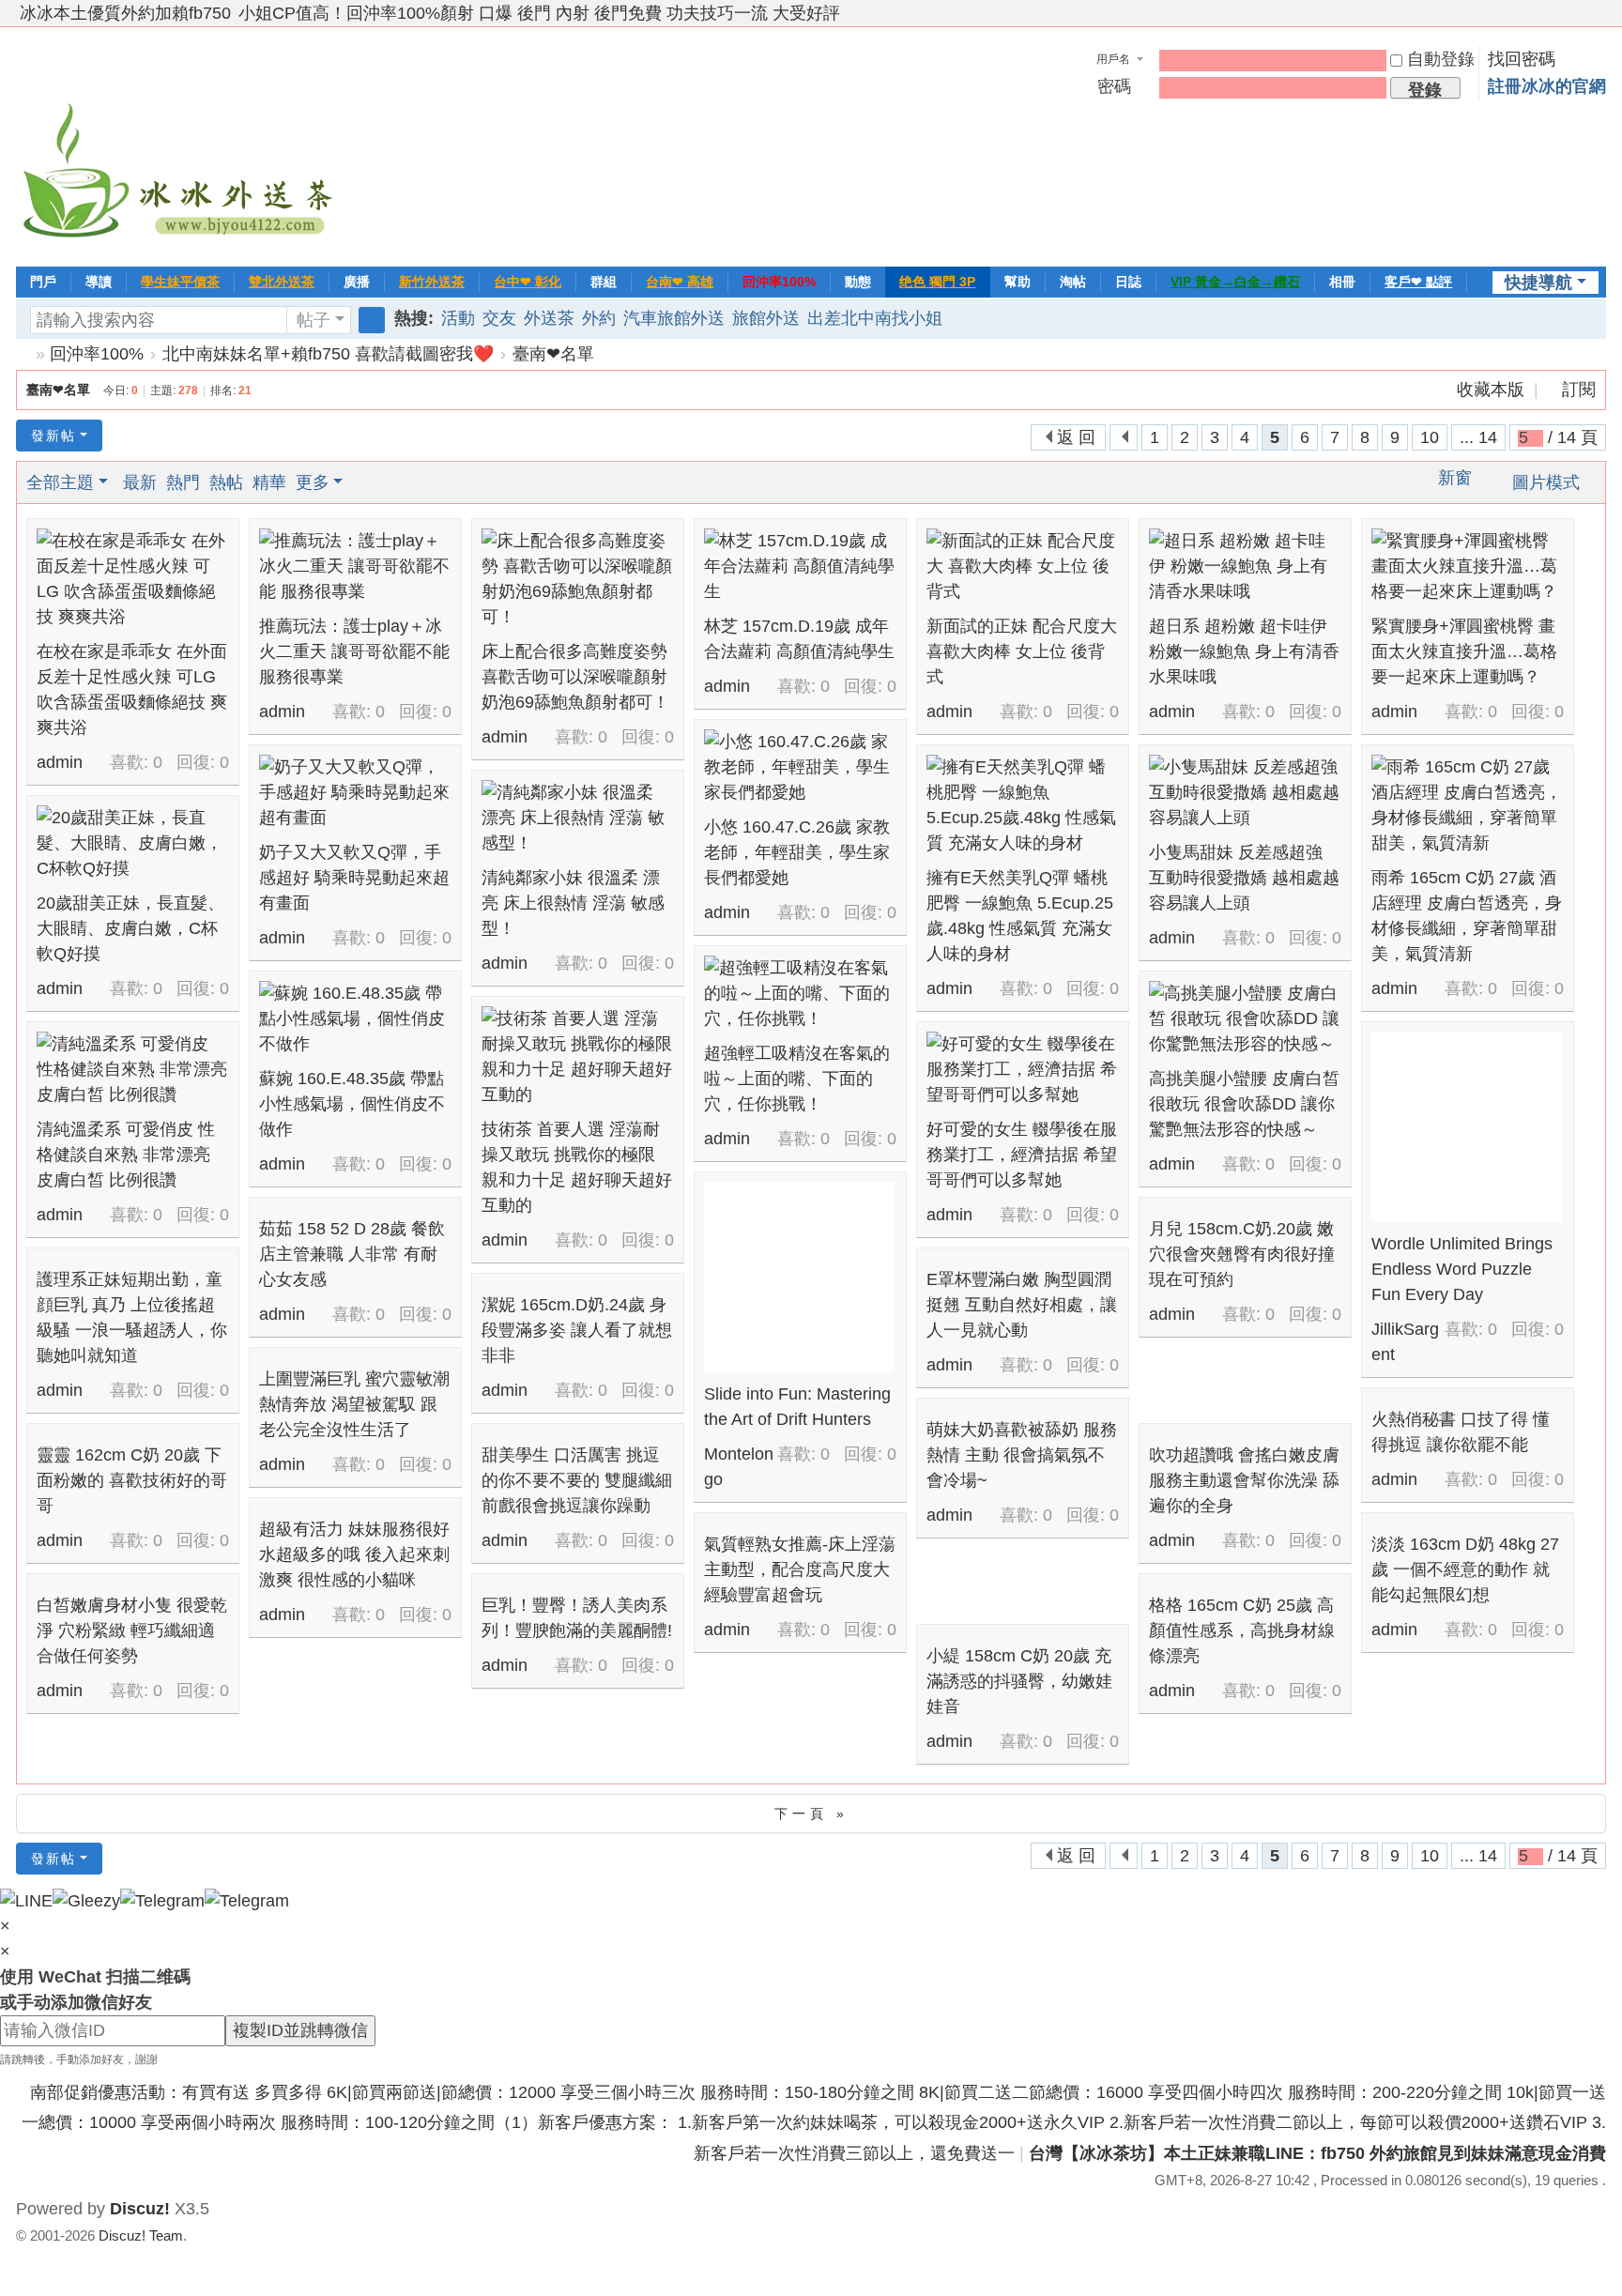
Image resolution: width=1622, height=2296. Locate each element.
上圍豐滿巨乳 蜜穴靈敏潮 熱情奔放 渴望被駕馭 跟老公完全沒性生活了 (354, 1404)
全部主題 (60, 482)
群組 (604, 282)
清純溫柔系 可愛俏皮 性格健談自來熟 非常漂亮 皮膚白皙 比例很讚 (126, 1155)
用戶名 (1113, 59)
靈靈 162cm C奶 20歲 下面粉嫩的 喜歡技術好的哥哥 (132, 1480)
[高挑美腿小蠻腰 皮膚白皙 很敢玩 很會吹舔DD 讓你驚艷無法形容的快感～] (1244, 1019)
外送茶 (549, 318)
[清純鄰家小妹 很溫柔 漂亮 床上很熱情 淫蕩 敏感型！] (577, 818)
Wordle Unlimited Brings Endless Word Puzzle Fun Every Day (1462, 1269)
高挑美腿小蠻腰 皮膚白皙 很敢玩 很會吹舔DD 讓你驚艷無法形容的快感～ (1244, 1104)
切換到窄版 (1598, 21)
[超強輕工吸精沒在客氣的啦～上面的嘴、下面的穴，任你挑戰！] (799, 994)
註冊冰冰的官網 (1547, 86)
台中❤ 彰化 (528, 282)
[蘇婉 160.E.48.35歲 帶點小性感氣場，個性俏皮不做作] (354, 1019)
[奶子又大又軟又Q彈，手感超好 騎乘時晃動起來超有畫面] (354, 793)
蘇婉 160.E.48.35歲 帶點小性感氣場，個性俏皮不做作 (352, 1104)
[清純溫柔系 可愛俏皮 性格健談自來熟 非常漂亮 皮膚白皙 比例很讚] (132, 1070)
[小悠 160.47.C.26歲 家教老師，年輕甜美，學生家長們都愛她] (799, 767)
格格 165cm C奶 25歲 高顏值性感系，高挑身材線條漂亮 (1242, 1630)
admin (60, 762)
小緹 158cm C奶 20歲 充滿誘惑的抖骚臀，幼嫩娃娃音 (1019, 1681)
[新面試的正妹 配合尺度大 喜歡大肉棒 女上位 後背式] (1022, 566)
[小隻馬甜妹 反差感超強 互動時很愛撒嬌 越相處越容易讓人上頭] (1244, 793)
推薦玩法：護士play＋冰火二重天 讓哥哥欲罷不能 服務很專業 (354, 651)
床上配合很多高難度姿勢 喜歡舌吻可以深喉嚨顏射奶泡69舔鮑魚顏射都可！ (575, 677)
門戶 (43, 282)
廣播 (357, 282)
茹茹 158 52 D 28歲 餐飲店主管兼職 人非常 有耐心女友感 (352, 1254)
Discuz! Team (141, 2235)
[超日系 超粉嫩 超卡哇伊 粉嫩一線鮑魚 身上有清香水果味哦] (1244, 566)
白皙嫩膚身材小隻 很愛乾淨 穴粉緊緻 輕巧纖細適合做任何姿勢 (132, 1630)
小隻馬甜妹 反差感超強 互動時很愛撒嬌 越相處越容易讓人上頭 (1244, 878)
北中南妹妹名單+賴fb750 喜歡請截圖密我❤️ (328, 354)
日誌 (1128, 282)
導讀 (99, 282)
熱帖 (226, 482)
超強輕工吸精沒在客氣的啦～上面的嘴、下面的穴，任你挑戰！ (797, 1079)
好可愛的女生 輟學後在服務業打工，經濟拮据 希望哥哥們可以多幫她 (1022, 1155)
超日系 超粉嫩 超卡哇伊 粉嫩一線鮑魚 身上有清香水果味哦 (1244, 651)
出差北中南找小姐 (875, 318)
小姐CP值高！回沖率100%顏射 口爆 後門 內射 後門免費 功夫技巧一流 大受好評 (539, 13)
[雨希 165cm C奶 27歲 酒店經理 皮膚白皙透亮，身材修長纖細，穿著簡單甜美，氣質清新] (1467, 805)
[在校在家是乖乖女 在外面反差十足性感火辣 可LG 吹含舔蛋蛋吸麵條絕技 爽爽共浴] (132, 579)
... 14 (1478, 437)
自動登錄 (1441, 59)
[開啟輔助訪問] (1580, 13)
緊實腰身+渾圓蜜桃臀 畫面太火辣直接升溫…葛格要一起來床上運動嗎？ (1464, 651)
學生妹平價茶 (180, 282)
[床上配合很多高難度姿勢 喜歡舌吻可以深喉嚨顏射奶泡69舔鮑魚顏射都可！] (577, 579)
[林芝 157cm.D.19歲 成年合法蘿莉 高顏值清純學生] (799, 566)
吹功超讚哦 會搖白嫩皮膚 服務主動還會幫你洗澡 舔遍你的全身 (1244, 1480)
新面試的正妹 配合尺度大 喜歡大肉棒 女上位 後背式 (1022, 651)
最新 (140, 482)
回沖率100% (779, 282)
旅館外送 (766, 318)
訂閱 (1579, 390)
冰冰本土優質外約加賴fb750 (125, 13)
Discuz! (140, 2209)
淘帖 (1073, 282)
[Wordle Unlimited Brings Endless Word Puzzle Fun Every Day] (1467, 1127)
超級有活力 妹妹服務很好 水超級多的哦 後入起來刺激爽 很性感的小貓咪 (354, 1554)
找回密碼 (1522, 59)
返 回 (1076, 437)
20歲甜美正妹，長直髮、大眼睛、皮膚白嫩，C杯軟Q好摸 (130, 928)
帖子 (314, 320)
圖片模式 (1546, 482)
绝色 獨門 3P (937, 282)
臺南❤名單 (553, 354)
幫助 (1018, 282)
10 (1430, 437)
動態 (858, 282)
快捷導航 (1538, 283)
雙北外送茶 (282, 282)
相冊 (1342, 282)
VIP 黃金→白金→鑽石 (1235, 282)
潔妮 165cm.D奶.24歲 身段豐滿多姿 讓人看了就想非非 (577, 1330)
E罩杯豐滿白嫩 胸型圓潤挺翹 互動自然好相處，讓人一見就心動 (1022, 1305)
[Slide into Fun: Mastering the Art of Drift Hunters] (799, 1277)
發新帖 (54, 436)
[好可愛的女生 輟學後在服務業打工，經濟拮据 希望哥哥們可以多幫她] (1022, 1070)
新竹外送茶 (432, 282)
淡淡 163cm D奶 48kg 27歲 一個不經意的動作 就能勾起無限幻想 (1465, 1569)
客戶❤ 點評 (1418, 282)
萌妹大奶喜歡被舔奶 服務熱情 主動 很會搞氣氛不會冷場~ (1022, 1455)
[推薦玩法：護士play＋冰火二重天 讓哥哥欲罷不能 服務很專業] (354, 566)
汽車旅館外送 (674, 318)
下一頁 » (811, 1814)
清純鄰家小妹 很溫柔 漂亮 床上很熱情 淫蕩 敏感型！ (573, 903)
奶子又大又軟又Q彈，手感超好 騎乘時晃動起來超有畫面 (354, 878)
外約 (599, 318)
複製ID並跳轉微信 (300, 2030)
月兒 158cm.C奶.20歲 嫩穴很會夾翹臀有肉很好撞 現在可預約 (1242, 1254)
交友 (499, 318)
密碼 (1114, 86)
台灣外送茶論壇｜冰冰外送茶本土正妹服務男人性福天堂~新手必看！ (23, 354)
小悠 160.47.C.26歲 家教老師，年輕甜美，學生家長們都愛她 (797, 852)
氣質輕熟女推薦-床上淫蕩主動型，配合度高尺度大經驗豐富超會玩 (800, 1569)
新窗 (1455, 478)
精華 (269, 482)
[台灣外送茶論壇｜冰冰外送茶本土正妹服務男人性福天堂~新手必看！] (180, 145)
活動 (458, 318)
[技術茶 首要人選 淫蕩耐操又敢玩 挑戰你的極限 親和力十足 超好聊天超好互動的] (577, 1057)
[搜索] (372, 320)
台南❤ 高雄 (680, 282)
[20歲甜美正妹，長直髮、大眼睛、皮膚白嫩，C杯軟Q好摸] (132, 843)
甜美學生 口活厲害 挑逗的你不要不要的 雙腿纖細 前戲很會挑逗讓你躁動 (577, 1480)
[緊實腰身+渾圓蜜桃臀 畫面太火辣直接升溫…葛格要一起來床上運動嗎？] (1467, 566)
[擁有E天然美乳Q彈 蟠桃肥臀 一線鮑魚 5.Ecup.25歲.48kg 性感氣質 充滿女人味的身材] (1022, 805)
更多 (313, 482)
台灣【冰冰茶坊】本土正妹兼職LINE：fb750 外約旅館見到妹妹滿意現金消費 (1317, 2153)
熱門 (183, 482)
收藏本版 (1493, 390)
